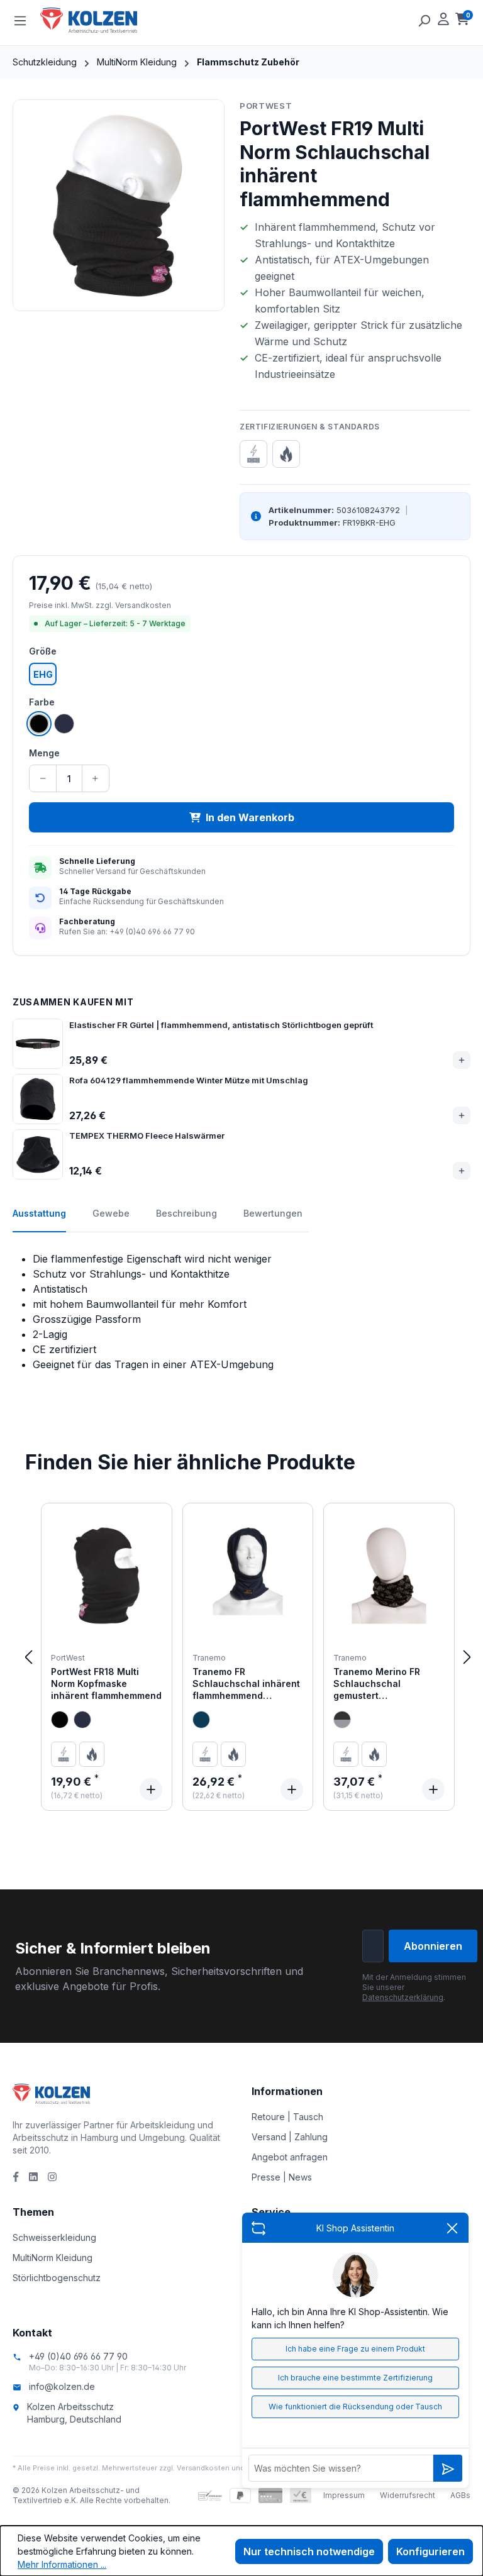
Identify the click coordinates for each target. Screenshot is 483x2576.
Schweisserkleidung (54, 2237)
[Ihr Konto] (443, 20)
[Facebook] (16, 2177)
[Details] (151, 1789)
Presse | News (282, 2177)
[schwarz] (60, 1720)
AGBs (460, 2495)
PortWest (266, 106)
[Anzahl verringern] (43, 778)
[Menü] (20, 20)
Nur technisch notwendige (309, 2551)
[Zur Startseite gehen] (103, 20)
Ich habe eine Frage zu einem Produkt (355, 2349)
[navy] (82, 1720)
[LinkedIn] (33, 2177)
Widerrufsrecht (408, 2495)
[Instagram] (52, 2177)
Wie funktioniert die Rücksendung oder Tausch (355, 2407)
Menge (44, 753)
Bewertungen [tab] (273, 1213)
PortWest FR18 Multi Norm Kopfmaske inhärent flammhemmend (106, 1684)
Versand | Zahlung (290, 2137)
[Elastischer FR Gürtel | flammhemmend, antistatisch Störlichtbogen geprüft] (38, 1044)
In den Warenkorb (250, 817)
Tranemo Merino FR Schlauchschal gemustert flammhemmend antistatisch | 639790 (381, 1684)
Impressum (344, 2495)
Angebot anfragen (290, 2157)
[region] (119, 205)
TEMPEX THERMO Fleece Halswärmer (147, 1136)
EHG (43, 674)
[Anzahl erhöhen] (95, 778)
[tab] (39, 1220)
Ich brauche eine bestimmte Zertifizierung (355, 2378)
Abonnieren (433, 1946)
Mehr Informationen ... (62, 2564)
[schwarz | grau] (342, 1720)
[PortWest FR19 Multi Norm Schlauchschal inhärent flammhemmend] (119, 205)
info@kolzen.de (62, 2386)
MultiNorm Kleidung (53, 2258)
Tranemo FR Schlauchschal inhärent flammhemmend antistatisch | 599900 (246, 1684)
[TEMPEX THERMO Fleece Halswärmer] (38, 1154)
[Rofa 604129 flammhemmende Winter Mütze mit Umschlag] (38, 1099)
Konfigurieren (430, 2551)
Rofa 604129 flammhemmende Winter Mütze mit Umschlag (189, 1080)
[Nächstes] (467, 1657)
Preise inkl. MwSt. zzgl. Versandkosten (100, 605)
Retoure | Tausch (287, 2117)
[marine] (201, 1720)
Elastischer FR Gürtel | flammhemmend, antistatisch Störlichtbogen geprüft (221, 1025)
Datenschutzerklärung (403, 1997)
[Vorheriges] (28, 1657)
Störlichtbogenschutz (57, 2278)
